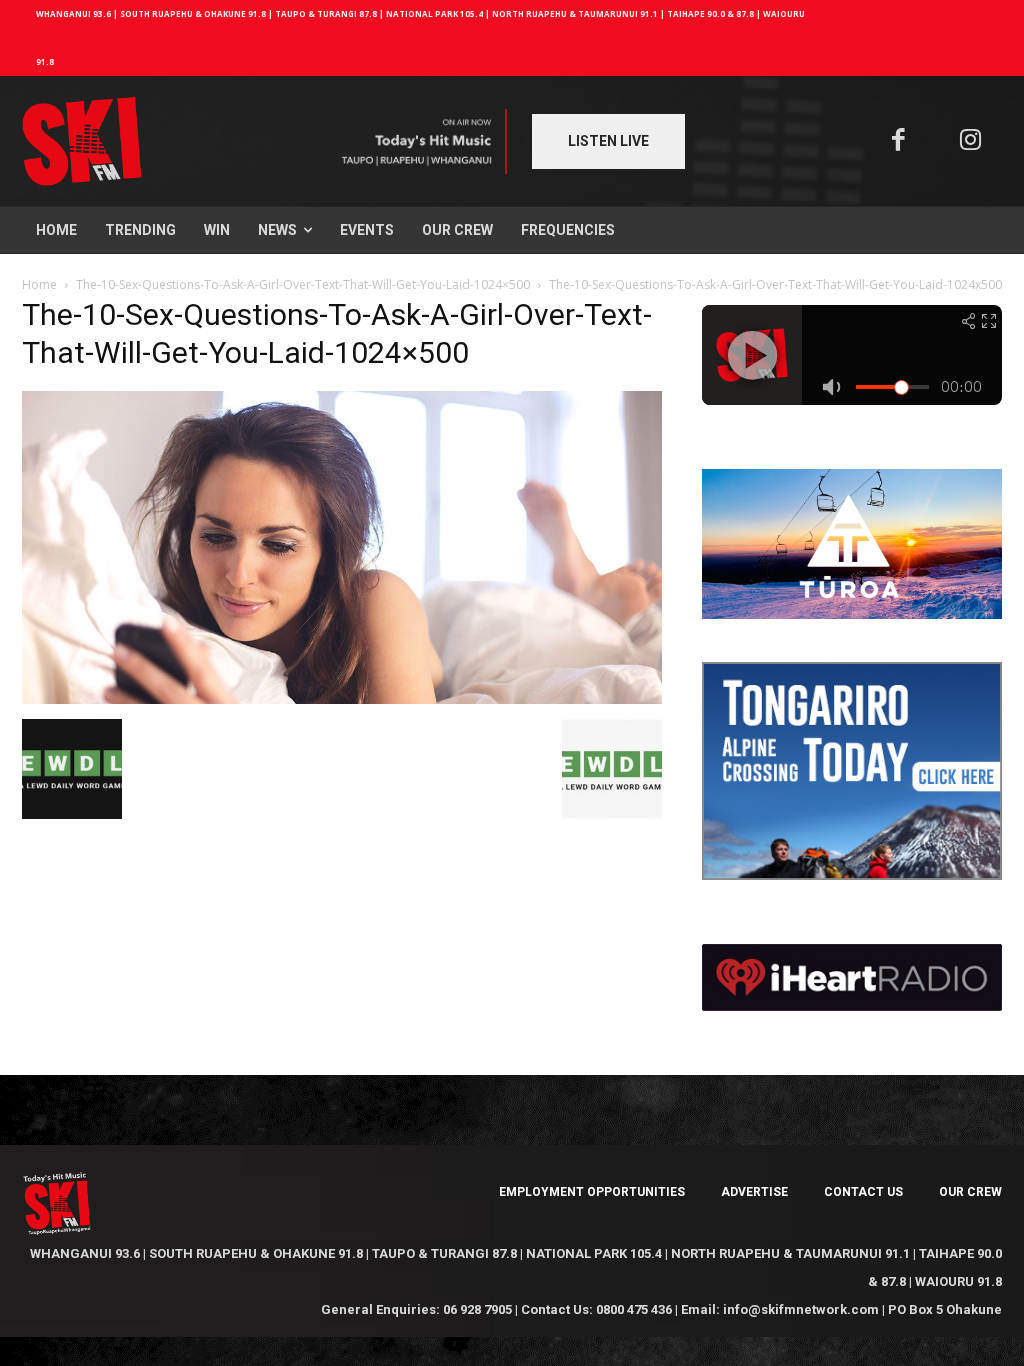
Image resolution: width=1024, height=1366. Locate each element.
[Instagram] (971, 141)
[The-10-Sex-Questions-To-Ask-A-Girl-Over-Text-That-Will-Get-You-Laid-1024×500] (342, 698)
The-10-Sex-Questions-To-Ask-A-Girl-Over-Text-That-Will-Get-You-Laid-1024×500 (303, 284)
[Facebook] (898, 141)
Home (39, 284)
